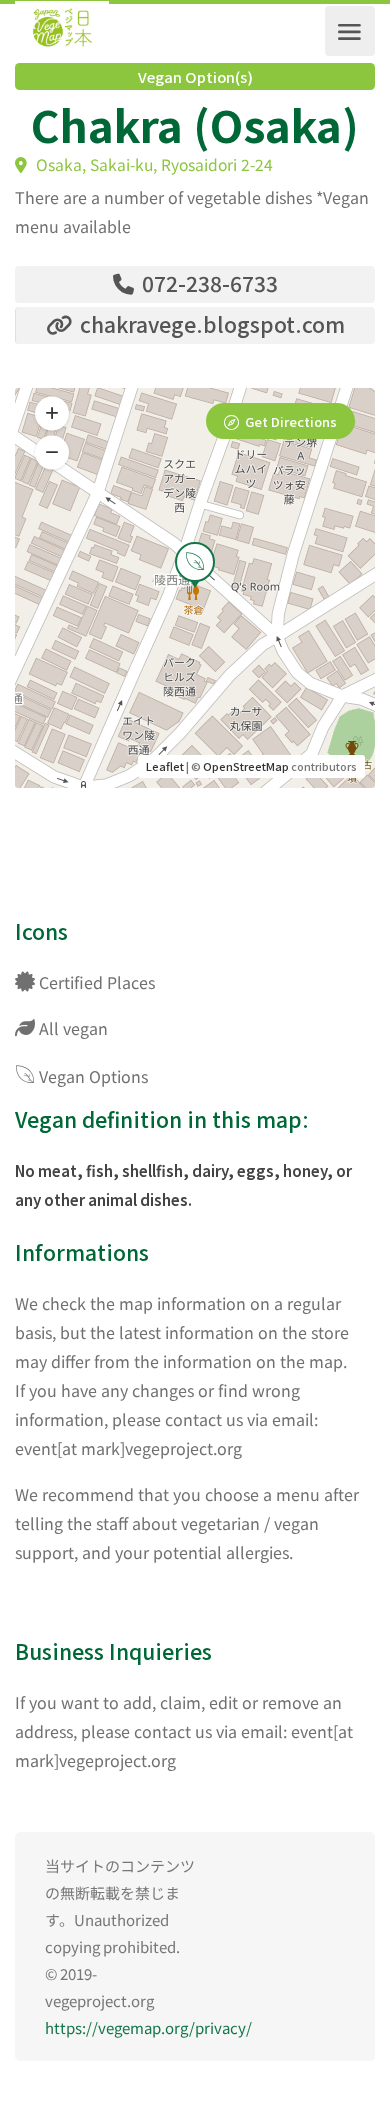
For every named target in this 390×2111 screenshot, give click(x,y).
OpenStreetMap (246, 766)
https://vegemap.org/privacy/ (148, 2027)
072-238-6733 (207, 283)
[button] (52, 453)
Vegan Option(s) (195, 77)
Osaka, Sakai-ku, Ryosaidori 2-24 (152, 164)
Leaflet (165, 766)
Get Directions (291, 421)
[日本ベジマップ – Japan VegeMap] (62, 31)
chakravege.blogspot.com (210, 324)
